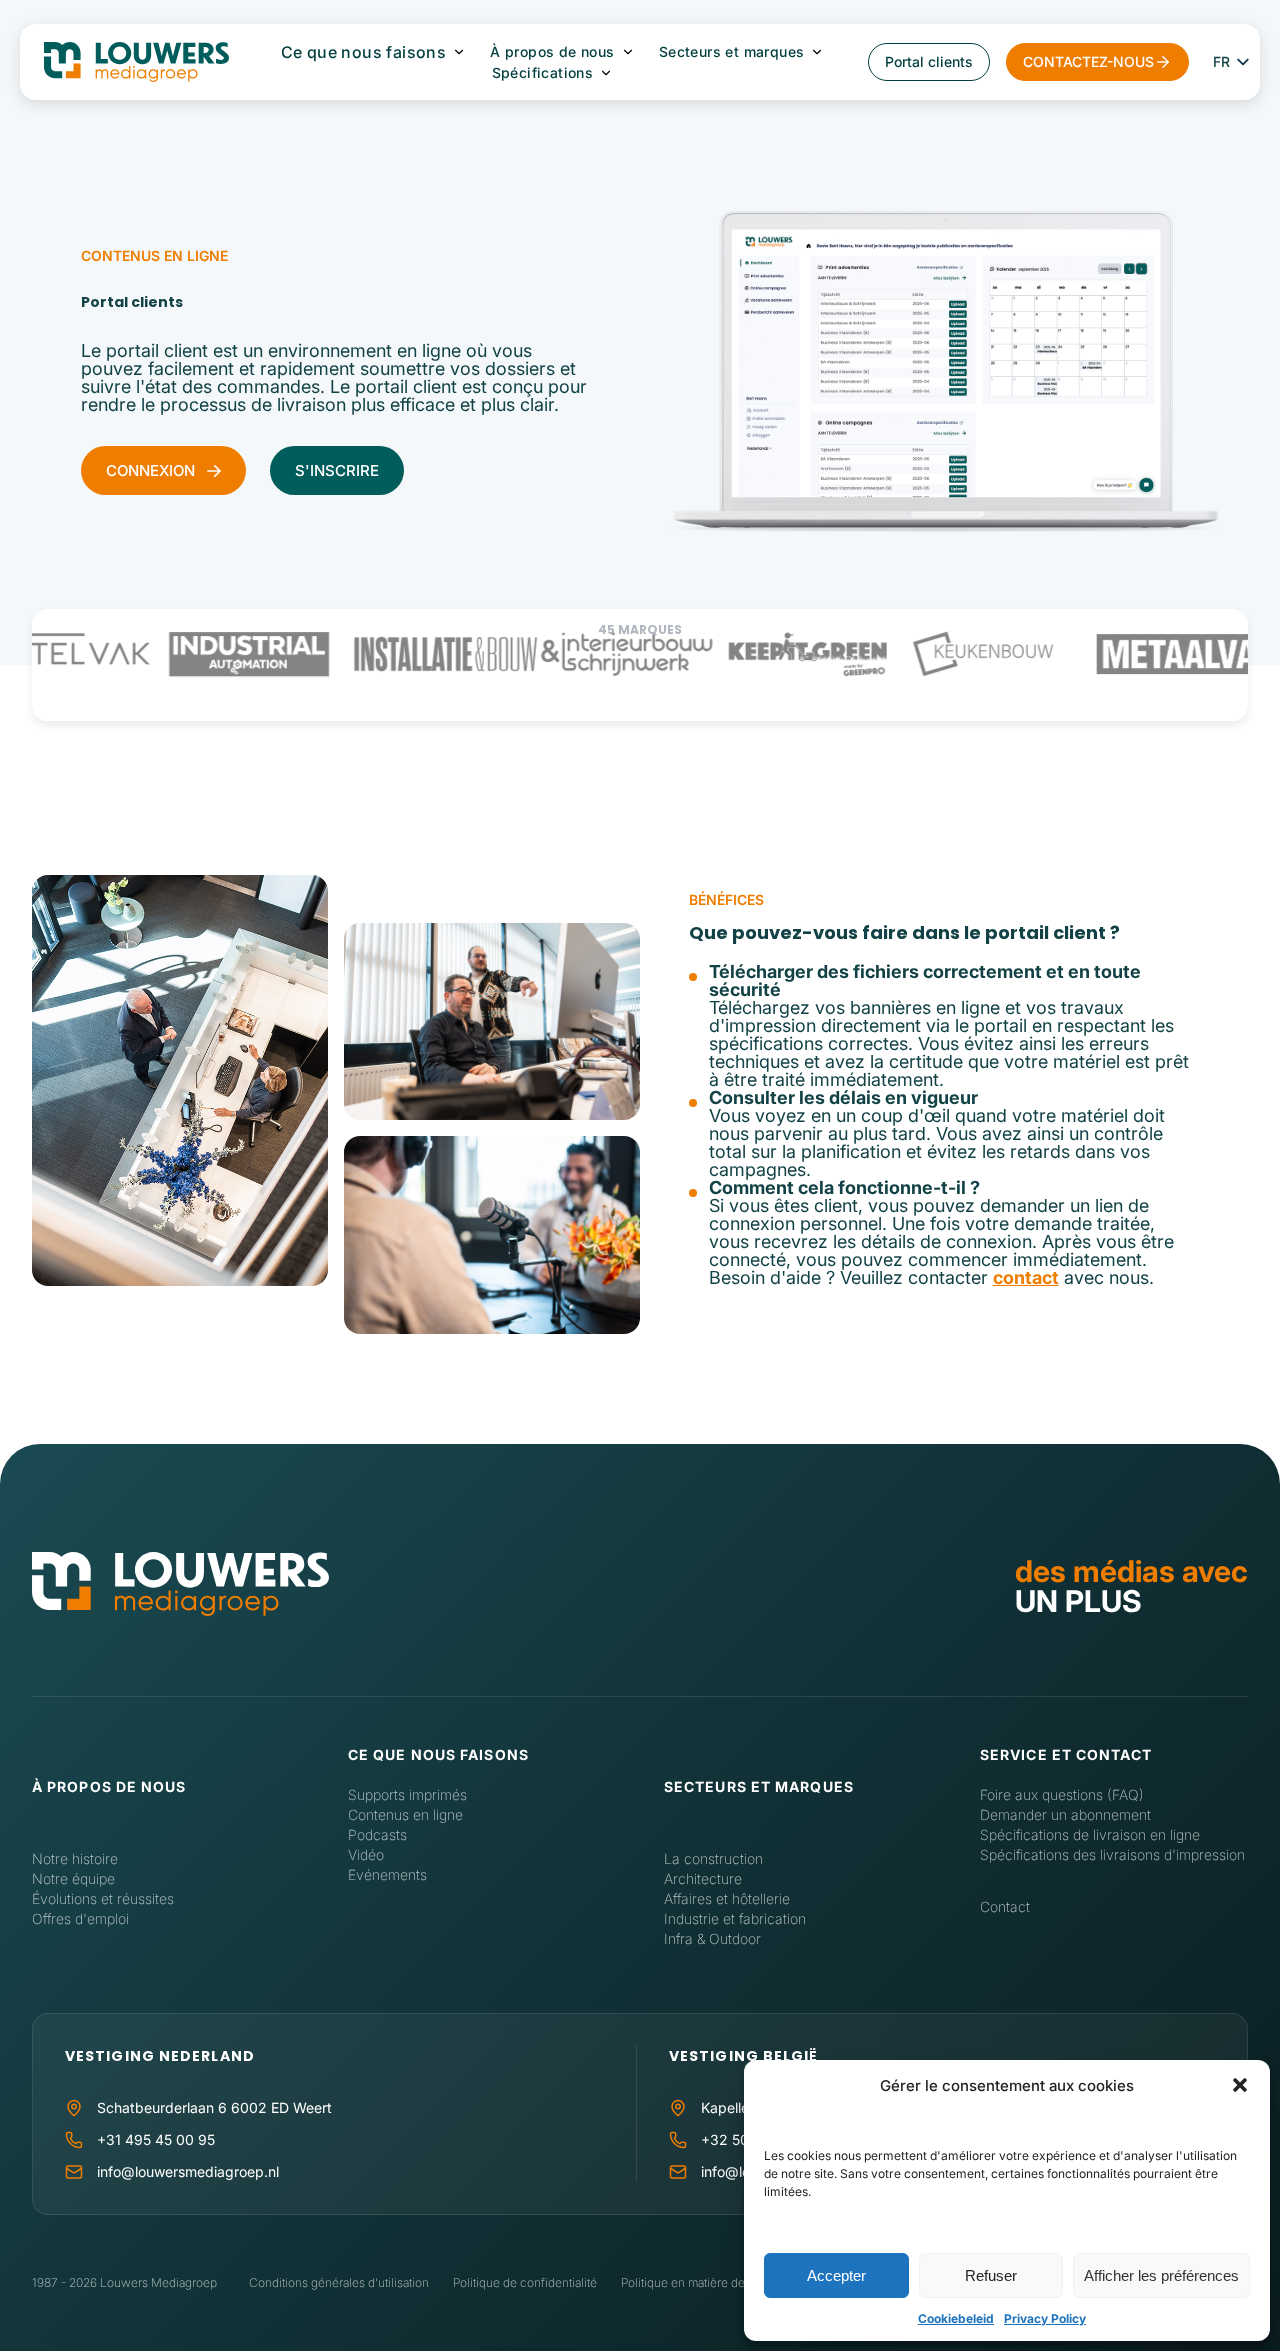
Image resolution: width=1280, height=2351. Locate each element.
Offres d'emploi (80, 1918)
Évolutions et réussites (103, 1898)
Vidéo (366, 1854)
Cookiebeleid (956, 2318)
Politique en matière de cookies (706, 2282)
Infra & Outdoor (712, 1938)
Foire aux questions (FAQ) (1062, 1794)
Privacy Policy (1045, 2318)
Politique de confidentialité (525, 2282)
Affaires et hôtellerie (727, 1898)
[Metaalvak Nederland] (1138, 654)
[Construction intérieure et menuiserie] (575, 654)
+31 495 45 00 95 (156, 2139)
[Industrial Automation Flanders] (197, 654)
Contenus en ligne (405, 1814)
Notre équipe (73, 1878)
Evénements (387, 1874)
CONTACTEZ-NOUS (1088, 61)
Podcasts (377, 1834)
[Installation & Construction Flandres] (394, 654)
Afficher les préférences (1161, 2275)
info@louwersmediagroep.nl (188, 2171)
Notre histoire (75, 1858)
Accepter (836, 2275)
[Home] (180, 1585)
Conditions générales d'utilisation (339, 2282)
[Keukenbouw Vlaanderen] (931, 654)
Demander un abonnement (1065, 1814)
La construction (713, 1858)
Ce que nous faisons (364, 52)
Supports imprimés (407, 1794)
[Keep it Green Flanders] (756, 654)
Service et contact (1066, 1754)
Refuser (991, 2275)
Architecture (703, 1878)
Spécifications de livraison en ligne (1090, 1834)
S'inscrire (337, 470)
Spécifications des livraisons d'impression (1112, 1854)
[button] (1240, 2085)
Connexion (150, 470)
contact (1026, 1277)
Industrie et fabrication (735, 1918)
